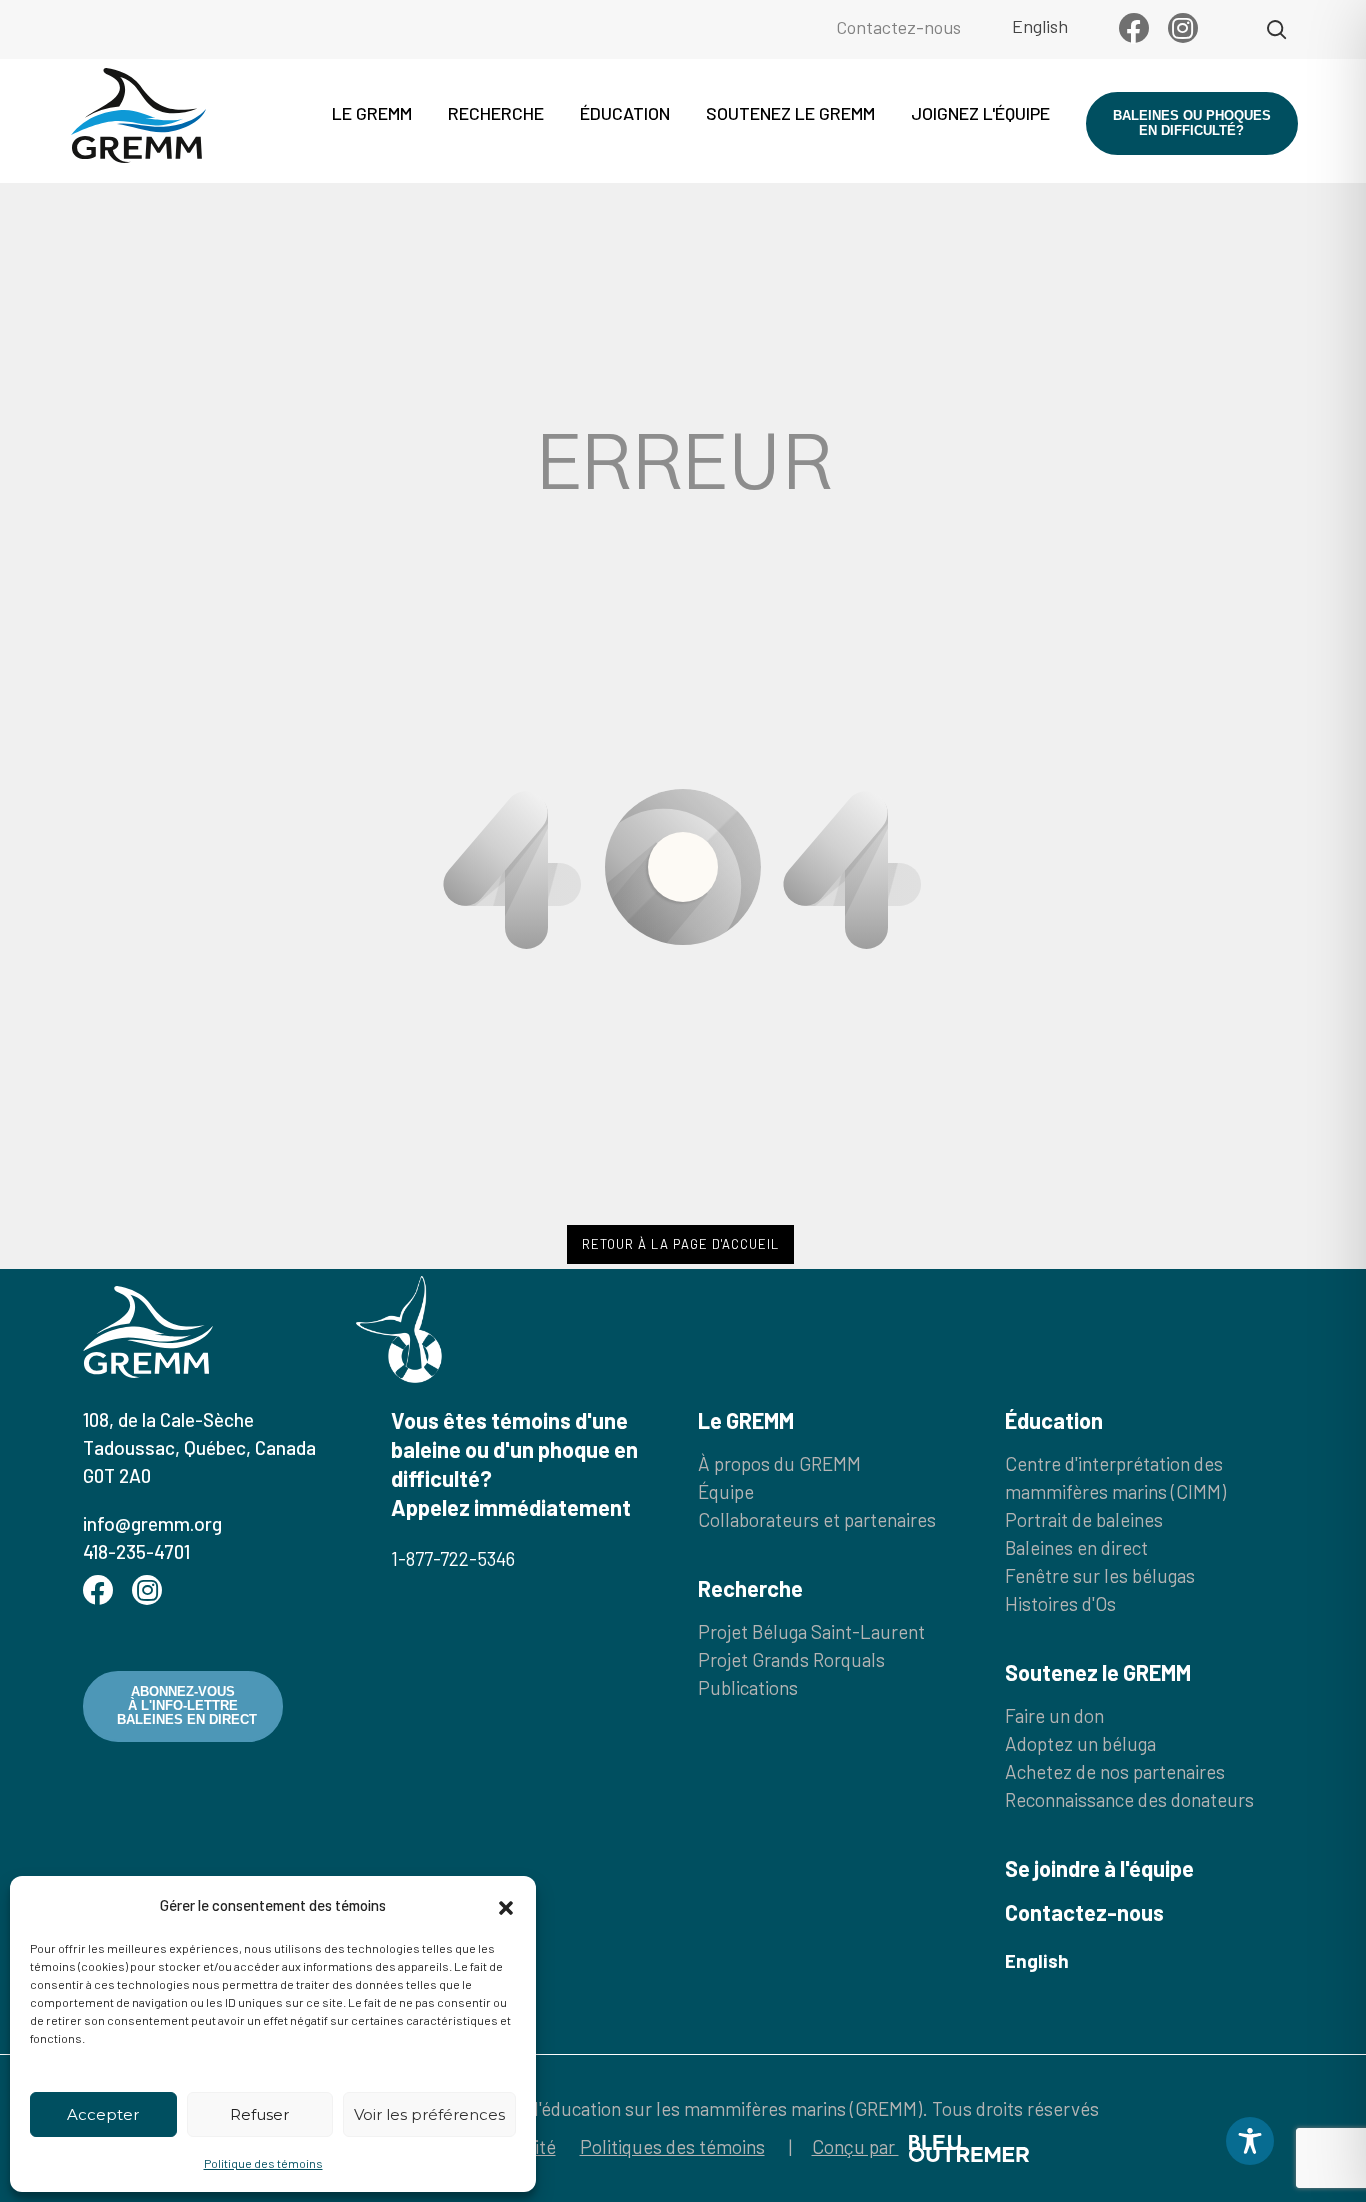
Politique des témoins (263, 2163)
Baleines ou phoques (1192, 122)
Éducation (625, 113)
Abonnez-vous (187, 1706)
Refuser (259, 2114)
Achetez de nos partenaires (1115, 1771)
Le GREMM (372, 113)
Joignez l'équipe (980, 113)
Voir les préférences (429, 2114)
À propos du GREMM (779, 1463)
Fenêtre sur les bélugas (1100, 1575)
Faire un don (1054, 1715)
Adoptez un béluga (1080, 1743)
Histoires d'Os (1060, 1603)
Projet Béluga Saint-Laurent (811, 1631)
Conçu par (855, 2146)
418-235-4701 (136, 1551)
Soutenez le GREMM (790, 113)
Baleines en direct (1076, 1547)
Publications (748, 1687)
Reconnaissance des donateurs (1129, 1799)
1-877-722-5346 (453, 1558)
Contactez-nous (898, 27)
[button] (506, 1905)
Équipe (726, 1491)
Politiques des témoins (672, 2146)
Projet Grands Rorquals (791, 1659)
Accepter (103, 2114)
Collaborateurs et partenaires (817, 1519)
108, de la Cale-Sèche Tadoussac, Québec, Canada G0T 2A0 (199, 1447)
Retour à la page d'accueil (680, 1244)
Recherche (496, 113)
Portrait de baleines (1084, 1519)
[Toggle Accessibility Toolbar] (1250, 2141)
